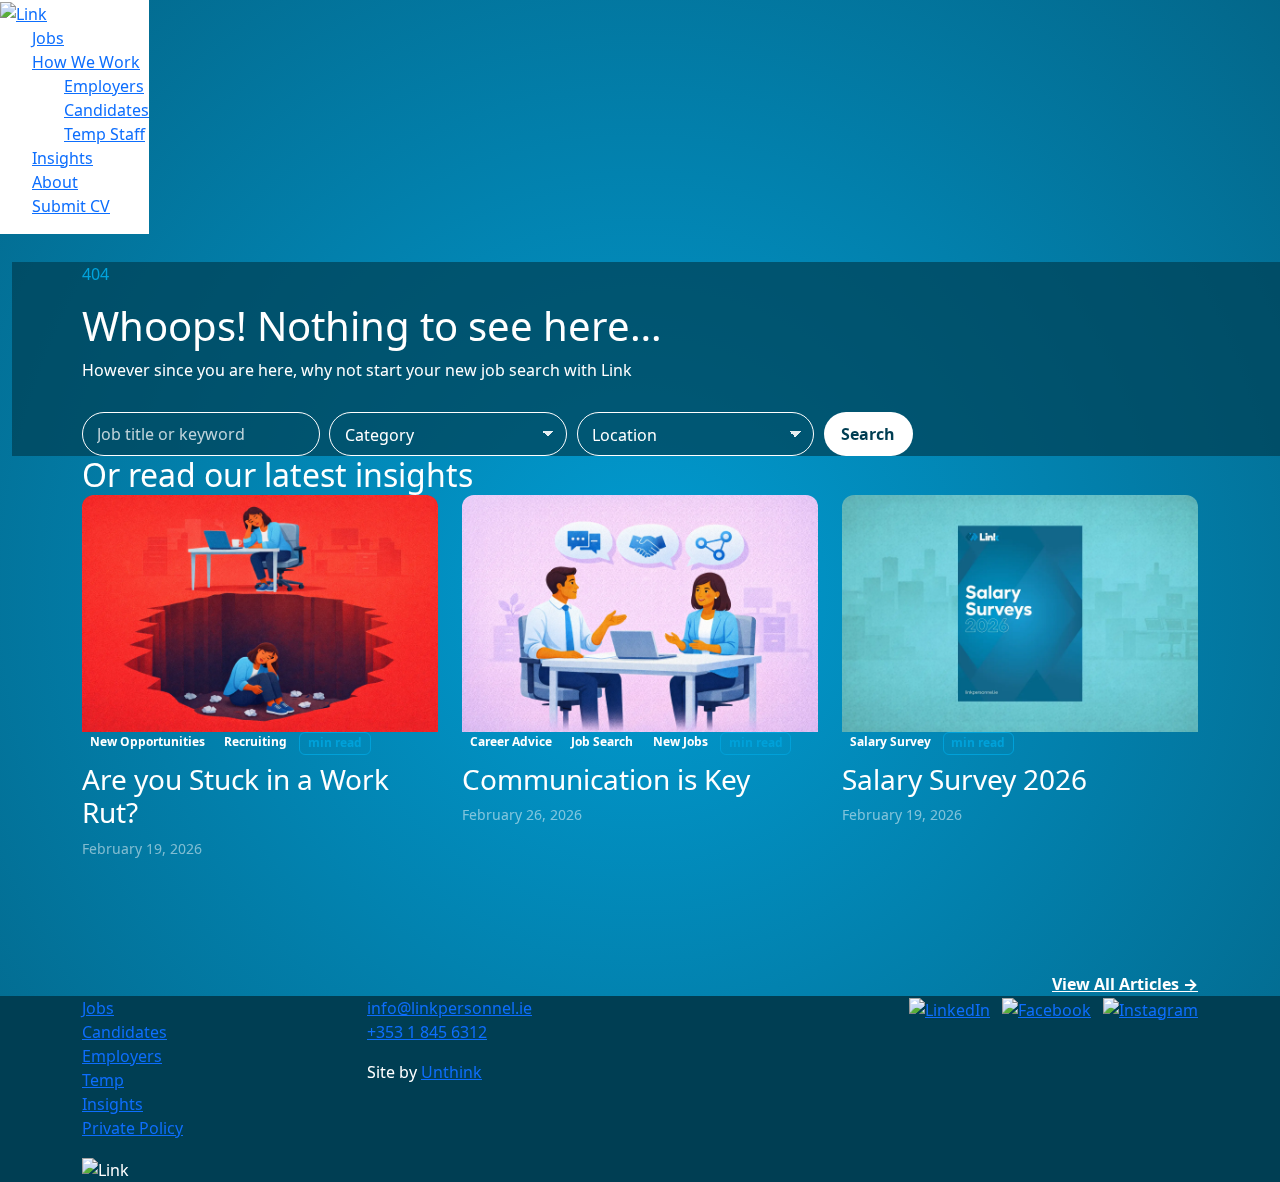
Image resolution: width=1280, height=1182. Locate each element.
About (55, 182)
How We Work (86, 62)
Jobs (48, 38)
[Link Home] (23, 12)
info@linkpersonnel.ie (449, 1008)
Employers (104, 86)
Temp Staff (104, 134)
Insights (62, 158)
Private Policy (132, 1128)
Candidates (106, 110)
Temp (103, 1080)
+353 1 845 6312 (427, 1032)
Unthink (451, 1072)
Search (868, 434)
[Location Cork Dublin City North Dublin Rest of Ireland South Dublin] (696, 434)
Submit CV (71, 206)
